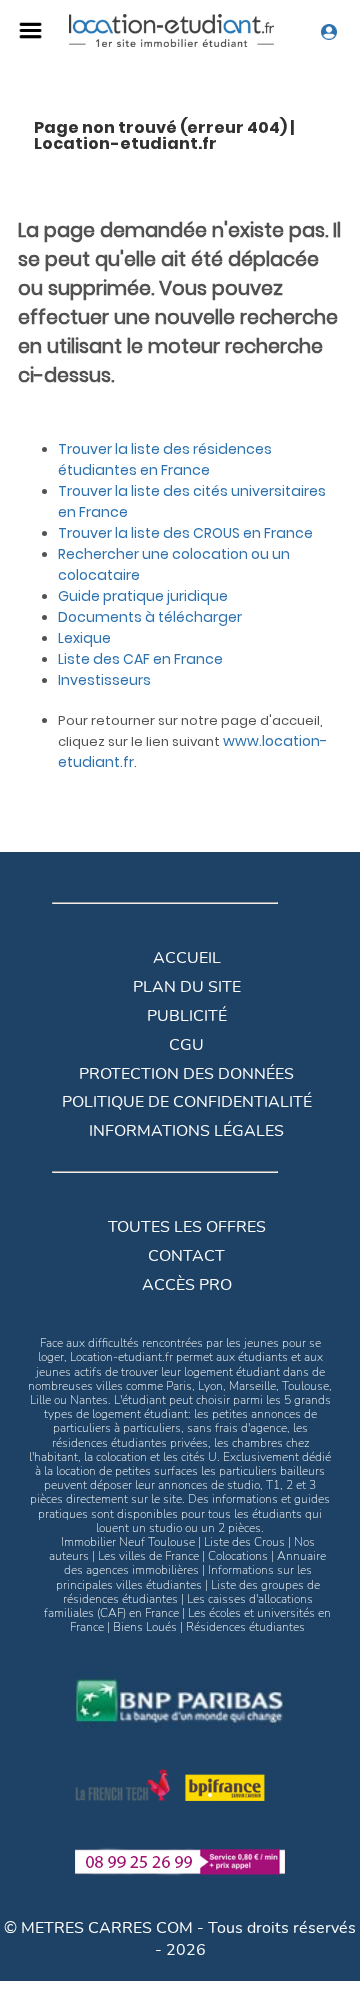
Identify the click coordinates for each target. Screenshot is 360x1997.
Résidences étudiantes (245, 1627)
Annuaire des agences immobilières (195, 1563)
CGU (186, 1045)
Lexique (84, 638)
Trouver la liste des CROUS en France (185, 533)
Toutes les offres (187, 1227)
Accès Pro (187, 1285)
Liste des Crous (244, 1542)
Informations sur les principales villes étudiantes (184, 1577)
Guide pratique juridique (143, 596)
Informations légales (186, 1131)
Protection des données (186, 1074)
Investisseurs (104, 680)
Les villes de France (148, 1556)
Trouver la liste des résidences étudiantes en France (165, 459)
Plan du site (187, 987)
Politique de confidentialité (187, 1102)
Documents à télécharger (150, 617)
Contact (186, 1256)
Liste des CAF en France (140, 659)
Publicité (187, 1016)
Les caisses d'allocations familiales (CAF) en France (178, 1606)
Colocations (238, 1556)
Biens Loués (145, 1627)
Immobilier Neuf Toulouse (128, 1542)
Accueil (187, 958)
